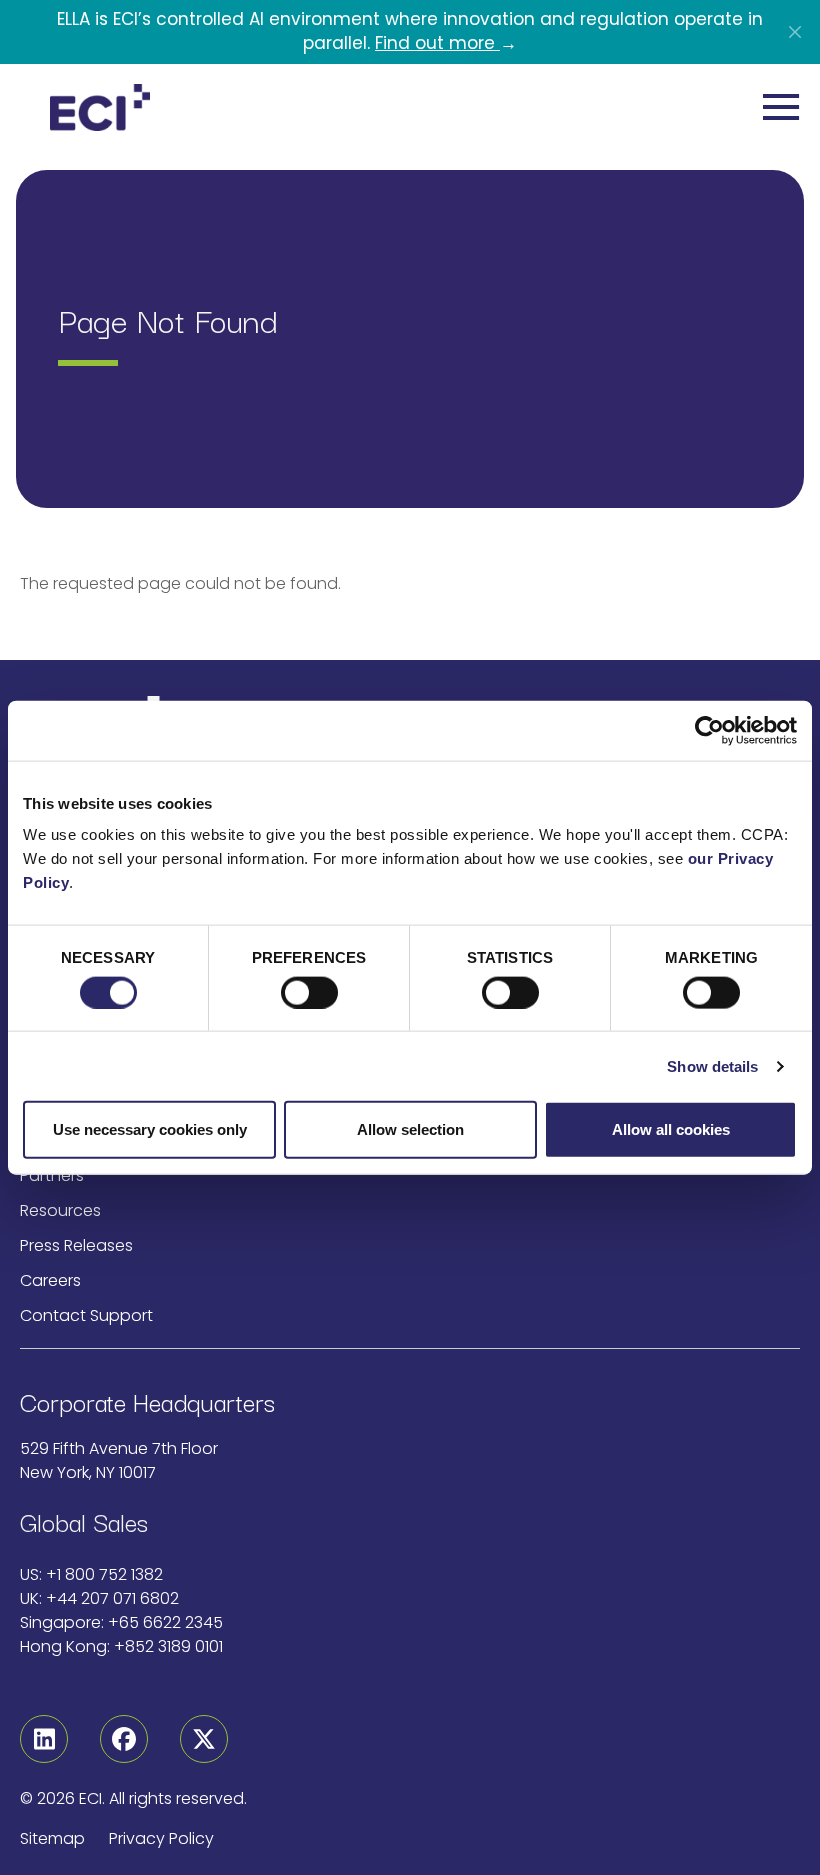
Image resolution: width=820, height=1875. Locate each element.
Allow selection (410, 1129)
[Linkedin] (44, 1739)
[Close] (795, 32)
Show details (712, 1065)
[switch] (309, 992)
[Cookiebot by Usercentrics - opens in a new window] (709, 730)
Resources (60, 1210)
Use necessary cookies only (150, 1129)
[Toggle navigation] (781, 107)
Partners (52, 1175)
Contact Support (86, 1315)
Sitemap (52, 1838)
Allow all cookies (671, 1129)
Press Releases (76, 1245)
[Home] (100, 108)
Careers (50, 1280)
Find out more (437, 43)
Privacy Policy (161, 1838)
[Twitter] (204, 1739)
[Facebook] (124, 1739)
